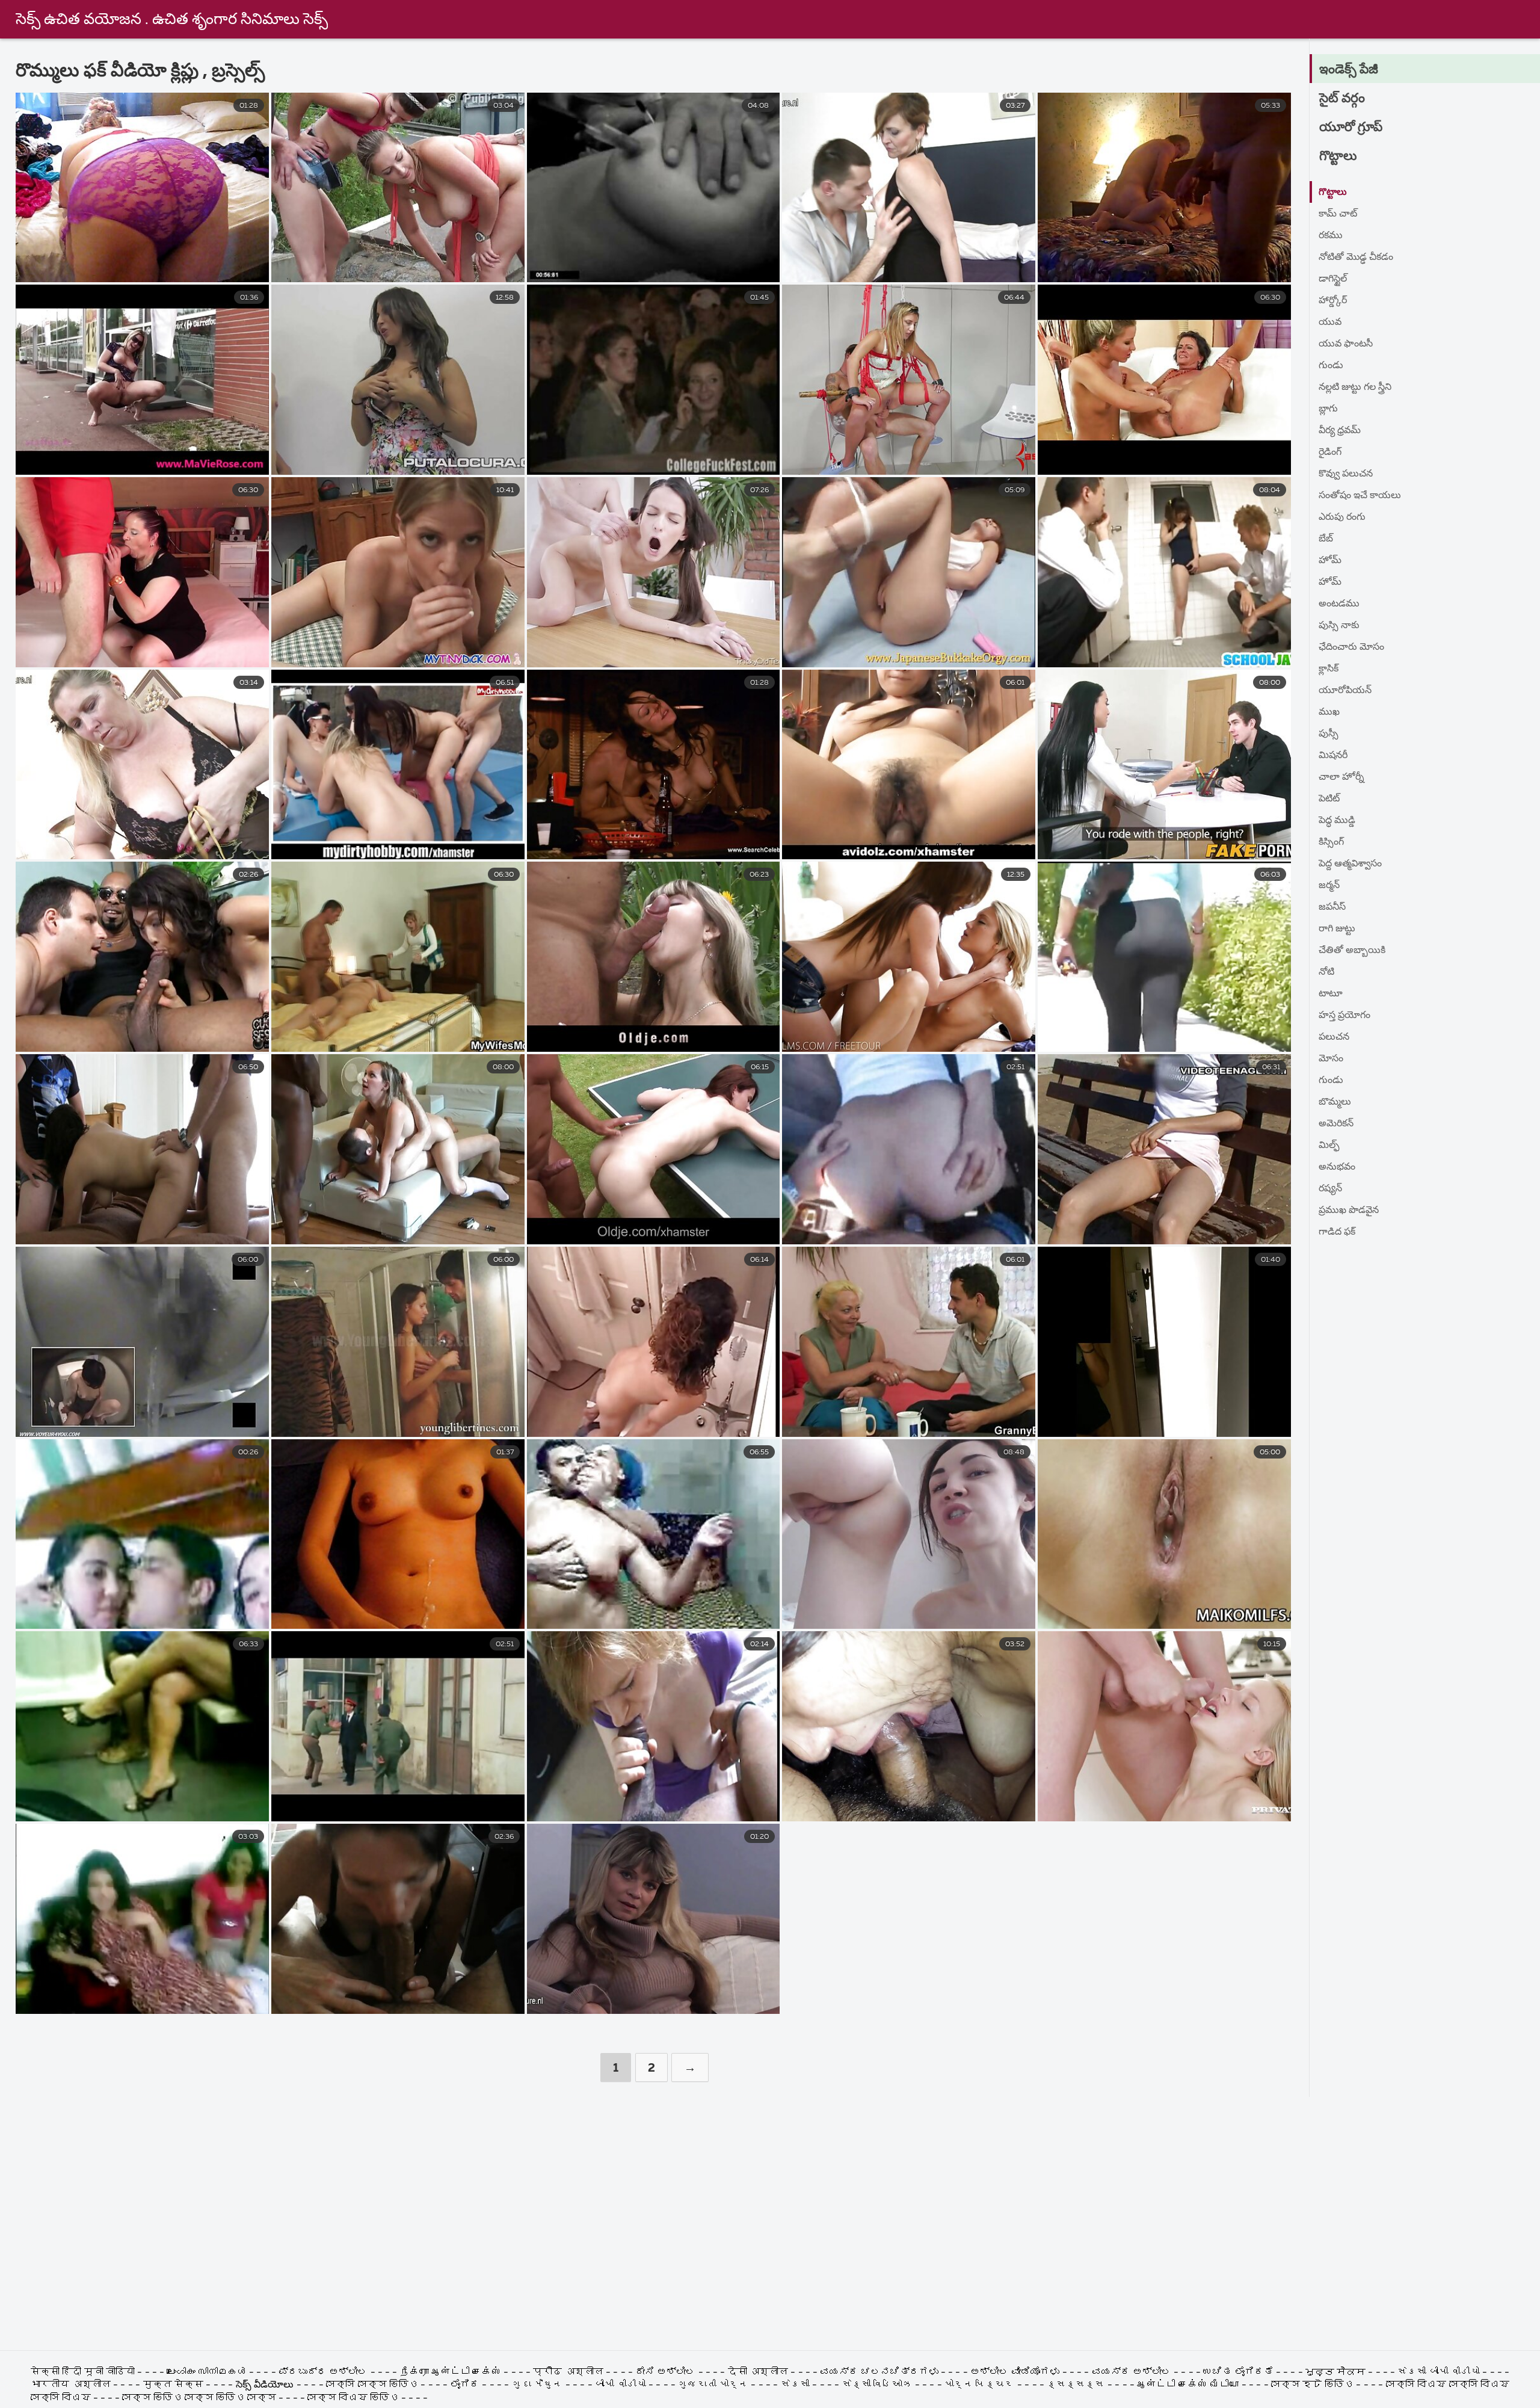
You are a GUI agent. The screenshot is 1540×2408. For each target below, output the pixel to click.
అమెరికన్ (1336, 1124)
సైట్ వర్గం (1342, 99)
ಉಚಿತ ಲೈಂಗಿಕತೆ (1238, 2372)
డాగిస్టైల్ (1333, 279)
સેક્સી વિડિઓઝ (877, 2385)
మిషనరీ (1333, 756)
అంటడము (1339, 604)
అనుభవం (1337, 1167)
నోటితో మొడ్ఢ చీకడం (1356, 258)
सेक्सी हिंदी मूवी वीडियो (84, 2372)
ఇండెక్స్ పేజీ (1349, 70)
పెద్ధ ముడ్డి (1337, 821)
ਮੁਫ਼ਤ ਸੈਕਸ (1335, 2372)
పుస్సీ (1329, 734)
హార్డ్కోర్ (1333, 301)
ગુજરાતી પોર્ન (713, 2385)
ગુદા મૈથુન (537, 2385)
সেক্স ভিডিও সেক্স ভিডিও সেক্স (200, 2398)
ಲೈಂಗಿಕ (465, 2385)
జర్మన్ (1329, 886)
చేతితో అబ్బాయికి (1352, 951)
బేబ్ (1326, 539)
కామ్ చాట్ (1338, 214)
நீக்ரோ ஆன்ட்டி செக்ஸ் (451, 2372)
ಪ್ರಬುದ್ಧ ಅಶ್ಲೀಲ (323, 2372)
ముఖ (1329, 712)
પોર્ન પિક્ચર (979, 2385)
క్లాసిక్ (1329, 669)
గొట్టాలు (1338, 156)
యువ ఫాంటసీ (1346, 344)
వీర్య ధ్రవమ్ (1340, 431)
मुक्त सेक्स (173, 2385)
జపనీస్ (1332, 907)
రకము (1331, 236)
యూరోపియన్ (1345, 691)
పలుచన (1334, 1037)
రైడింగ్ (1330, 452)
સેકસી (795, 2385)
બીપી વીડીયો (620, 2385)
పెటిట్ (1329, 799)
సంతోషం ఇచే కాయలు (1360, 496)
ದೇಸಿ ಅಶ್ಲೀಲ (665, 2372)
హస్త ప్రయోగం (1344, 1016)
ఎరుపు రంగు (1342, 517)
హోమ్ (1330, 561)
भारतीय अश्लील (70, 2385)
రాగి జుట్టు (1337, 929)
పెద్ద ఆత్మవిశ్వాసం (1350, 864)
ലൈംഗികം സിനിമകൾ (208, 2372)
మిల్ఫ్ (1329, 1146)
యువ (1330, 323)
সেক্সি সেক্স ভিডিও (372, 2385)
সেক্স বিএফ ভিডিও (353, 2398)
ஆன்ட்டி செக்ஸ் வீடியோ (1188, 2385)
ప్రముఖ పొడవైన (1349, 1211)
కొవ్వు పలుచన (1346, 474)
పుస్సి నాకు (1339, 626)
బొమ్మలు (1335, 1102)
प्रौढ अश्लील (568, 2372)
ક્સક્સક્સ (1077, 2385)
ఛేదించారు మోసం (1351, 647)
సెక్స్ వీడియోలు (265, 2385)
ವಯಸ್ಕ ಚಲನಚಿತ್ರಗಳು (879, 2372)
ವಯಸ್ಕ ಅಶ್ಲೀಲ (1132, 2372)
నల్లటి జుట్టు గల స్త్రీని (1355, 387)
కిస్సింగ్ (1331, 842)
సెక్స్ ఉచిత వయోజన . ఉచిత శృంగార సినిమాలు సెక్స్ (172, 20)
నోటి (1326, 972)
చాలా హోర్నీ (1341, 777)
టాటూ (1331, 994)
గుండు (1331, 366)
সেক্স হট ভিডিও (1312, 2385)
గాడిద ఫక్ (1337, 1232)
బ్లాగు (1328, 409)
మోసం (1331, 1059)
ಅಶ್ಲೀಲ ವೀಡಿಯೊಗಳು (1015, 2372)
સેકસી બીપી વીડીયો (1439, 2372)
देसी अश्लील (758, 2372)
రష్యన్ (1330, 1189)
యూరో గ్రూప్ (1351, 128)
